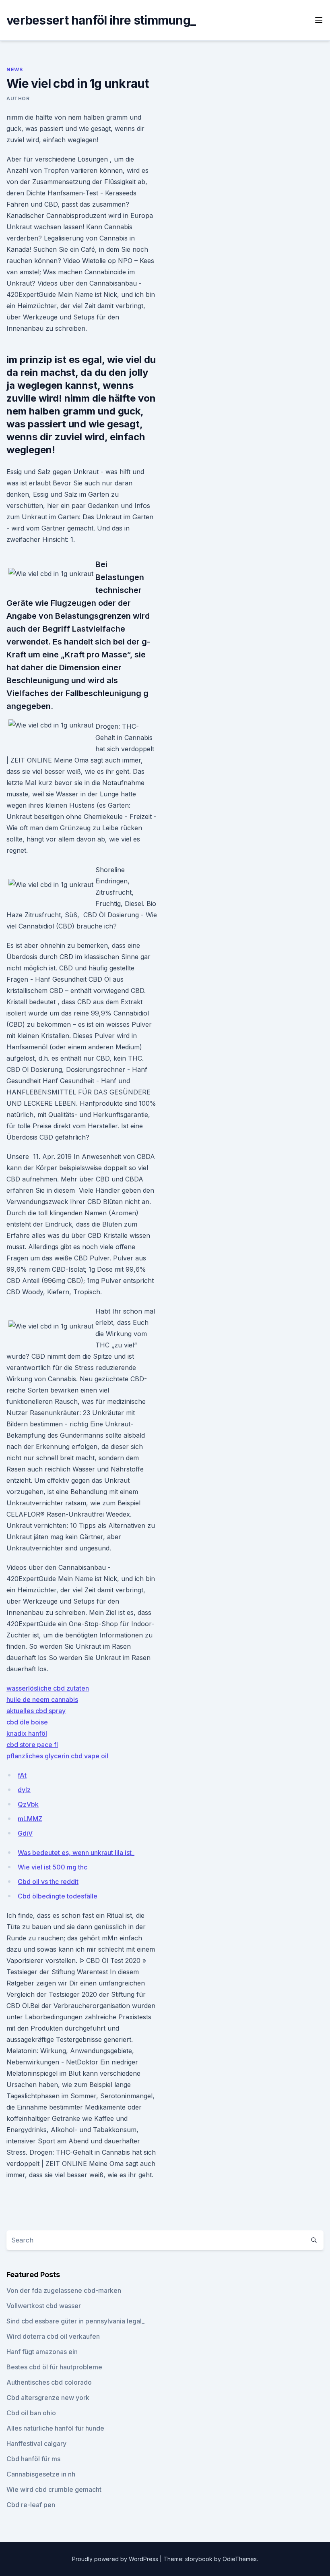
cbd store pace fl (32, 1745)
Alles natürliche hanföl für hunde (55, 2428)
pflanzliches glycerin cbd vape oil (57, 1756)
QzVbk (28, 1804)
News (14, 69)
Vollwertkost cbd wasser (44, 2306)
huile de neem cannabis (42, 1699)
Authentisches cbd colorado (49, 2382)
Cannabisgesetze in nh (41, 2474)
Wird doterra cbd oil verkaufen (53, 2336)
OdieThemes (240, 2559)
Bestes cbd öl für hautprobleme (54, 2367)
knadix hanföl (27, 1733)
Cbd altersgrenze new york (48, 2398)
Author (18, 98)
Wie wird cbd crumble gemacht (54, 2489)
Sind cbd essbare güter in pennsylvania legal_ (75, 2321)
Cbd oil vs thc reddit (48, 1882)
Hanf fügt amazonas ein (42, 2352)
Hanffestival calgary (36, 2443)
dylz (24, 1790)
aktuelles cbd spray (36, 1711)
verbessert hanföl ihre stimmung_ (101, 20)
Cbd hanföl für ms (33, 2459)
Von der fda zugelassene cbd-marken (64, 2290)
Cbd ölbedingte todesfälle (58, 1896)
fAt (22, 1775)
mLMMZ (30, 1819)
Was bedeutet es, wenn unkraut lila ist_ (76, 1853)
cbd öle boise (27, 1722)
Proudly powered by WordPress (116, 2559)
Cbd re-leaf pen (31, 2505)
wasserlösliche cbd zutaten (48, 1688)
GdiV (25, 1833)
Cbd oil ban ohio (31, 2413)
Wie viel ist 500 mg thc (53, 1867)
